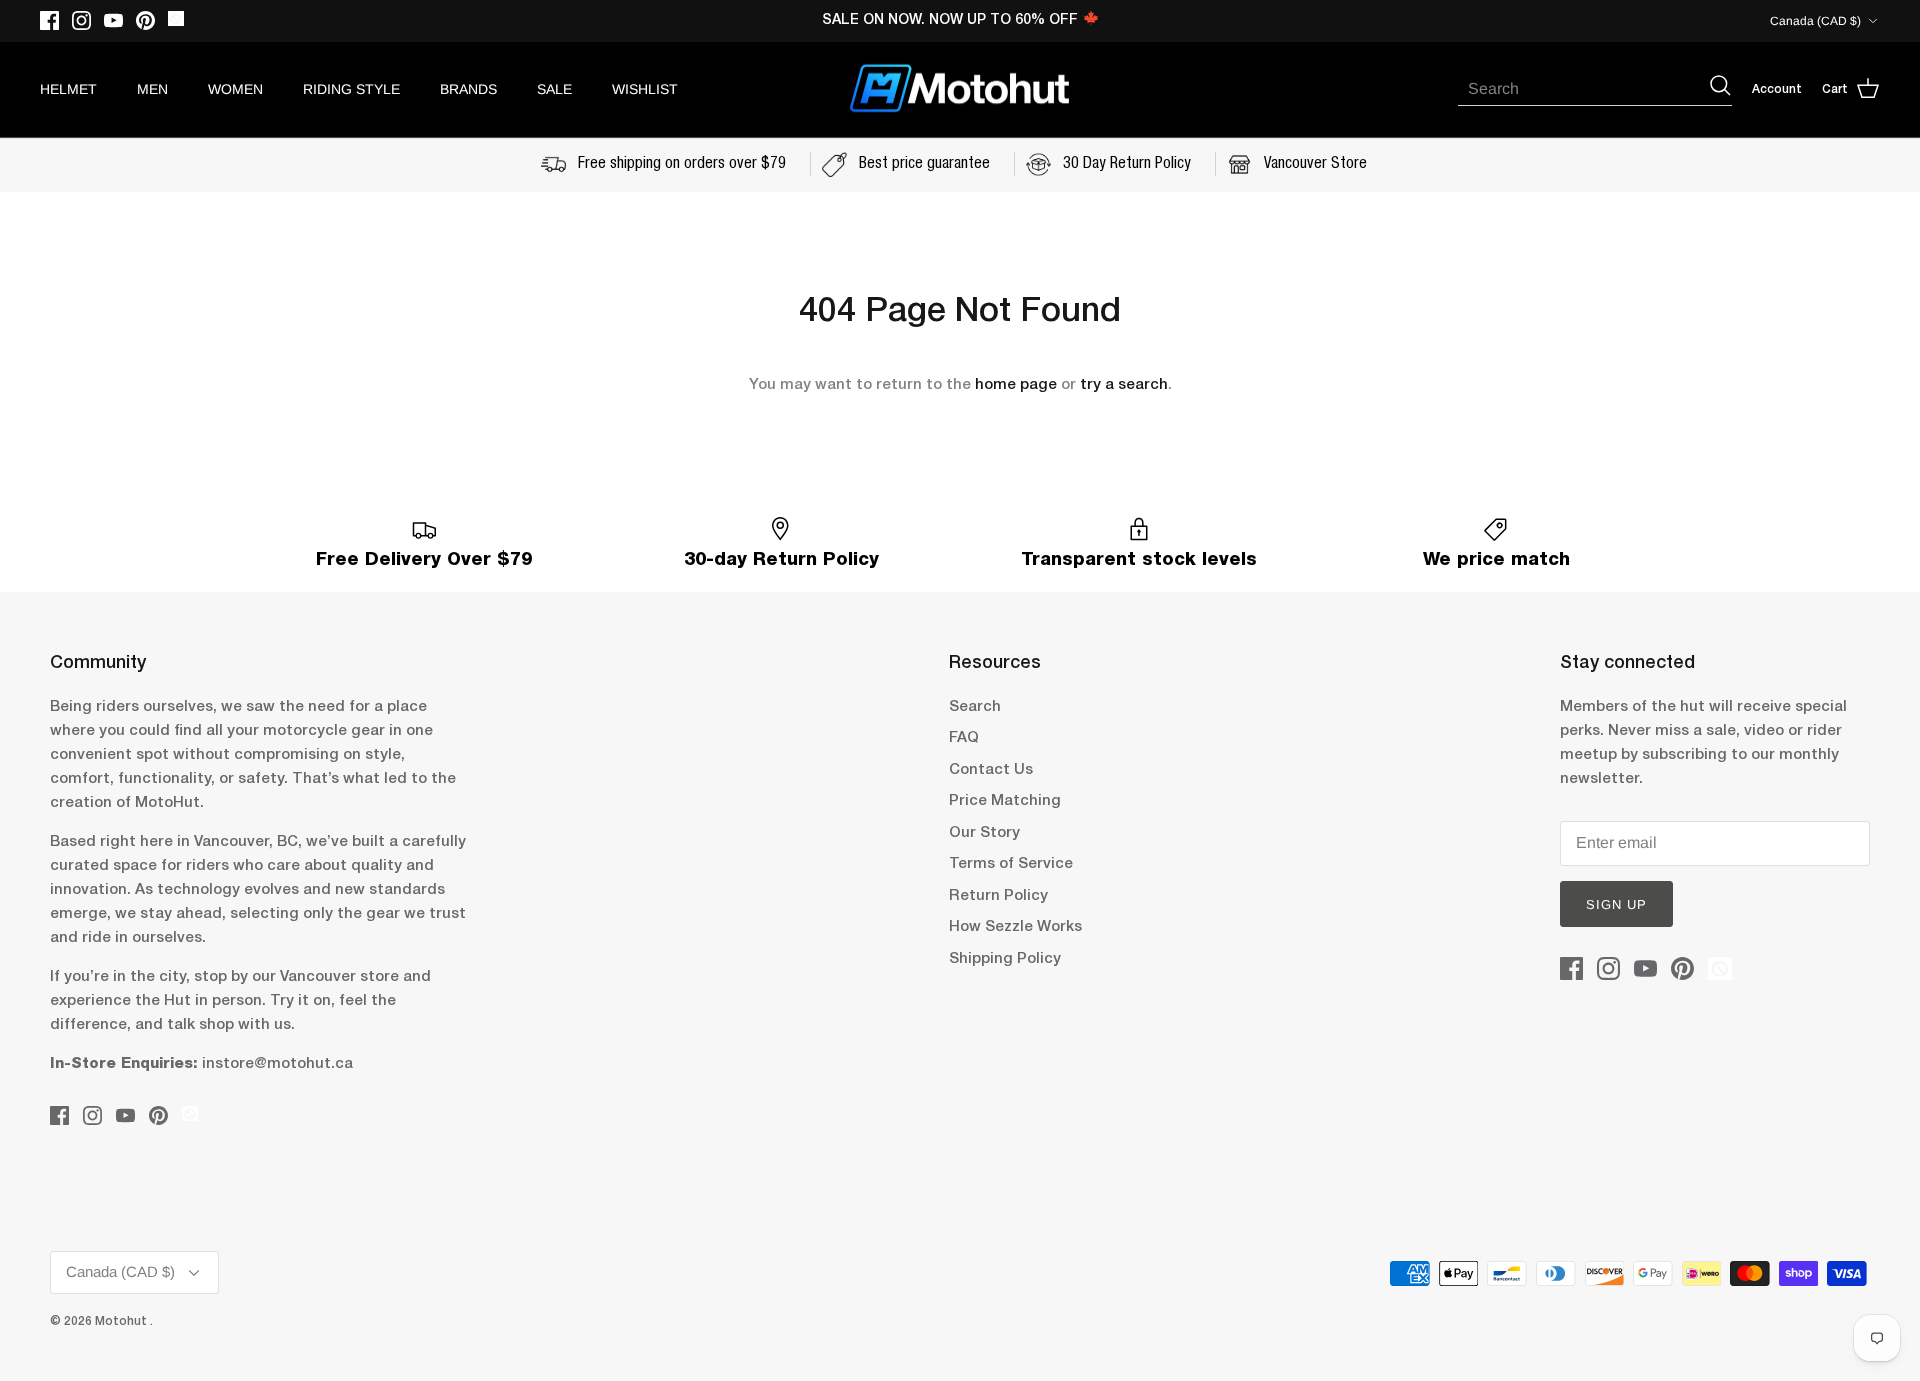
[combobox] (1583, 89)
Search (975, 707)
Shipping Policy (1005, 959)
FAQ (964, 738)
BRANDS (468, 89)
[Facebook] (49, 20)
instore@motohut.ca (277, 1064)
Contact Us (991, 770)
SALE (554, 89)
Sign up (1616, 904)
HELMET (68, 89)
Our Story (984, 833)
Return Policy (998, 896)
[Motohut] (960, 90)
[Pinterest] (145, 20)
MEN (152, 89)
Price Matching (1005, 801)
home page (1016, 385)
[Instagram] (81, 20)
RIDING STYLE (351, 89)
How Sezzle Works (1015, 927)
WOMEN (235, 89)
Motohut (122, 1321)
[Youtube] (113, 20)
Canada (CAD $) (1815, 21)
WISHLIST (645, 89)
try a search (1124, 385)
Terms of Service (1011, 864)
